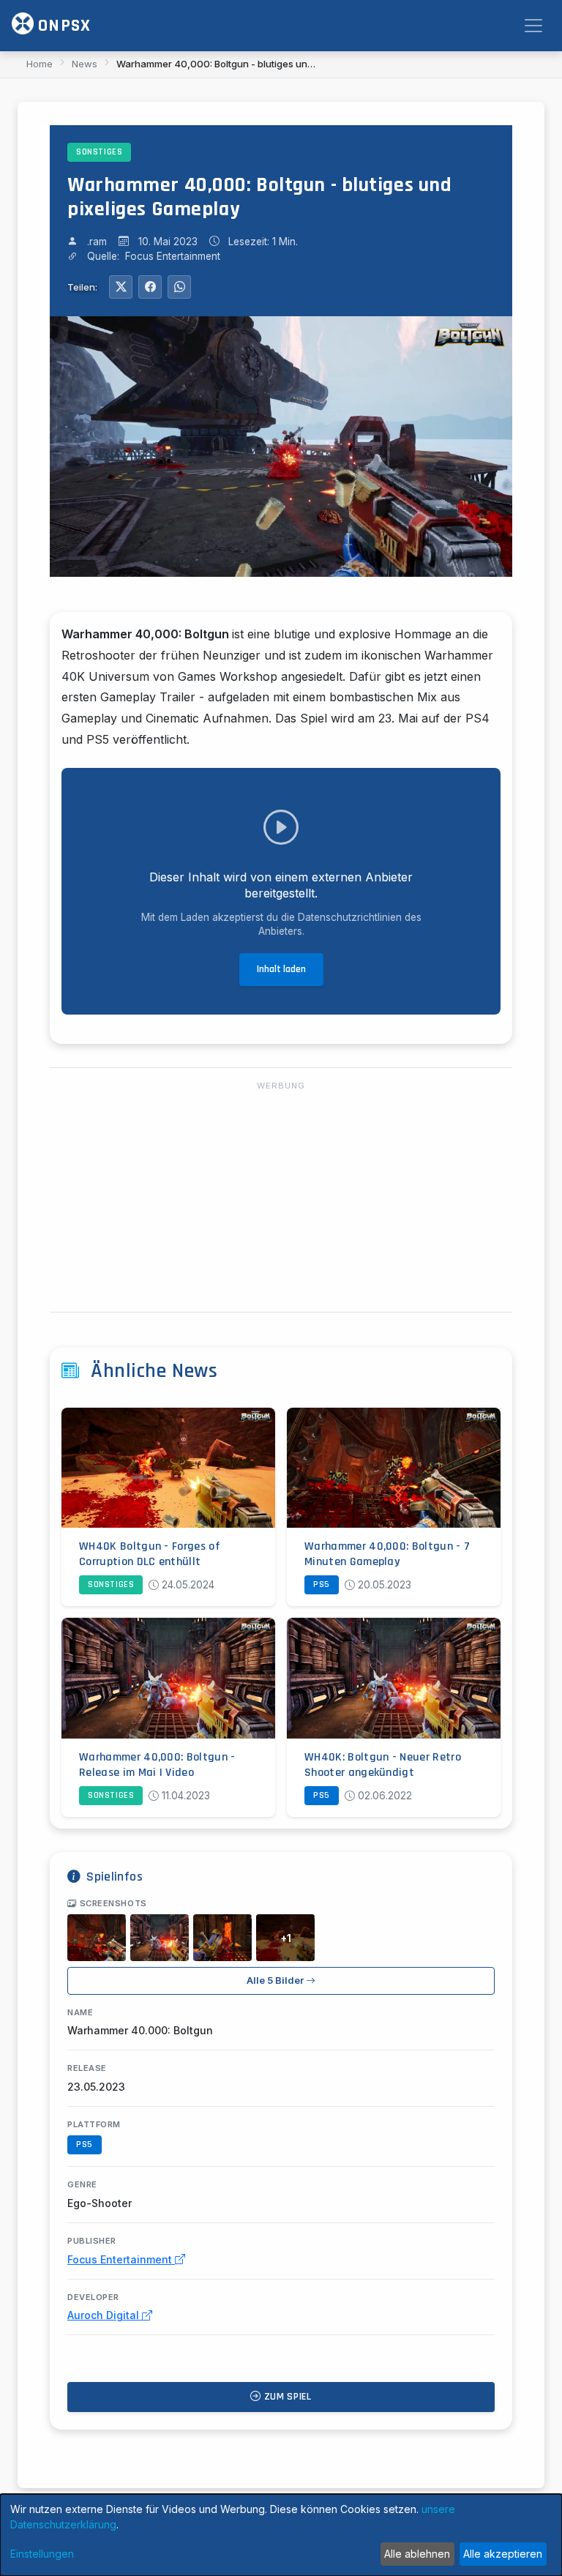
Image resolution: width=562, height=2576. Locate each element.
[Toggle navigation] (533, 26)
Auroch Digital (105, 2315)
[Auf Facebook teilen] (150, 287)
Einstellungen (42, 2554)
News (85, 64)
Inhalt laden (281, 969)
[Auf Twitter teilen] (121, 287)
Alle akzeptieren (503, 2554)
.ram (97, 242)
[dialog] (281, 2535)
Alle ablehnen (417, 2554)
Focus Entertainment (121, 2259)
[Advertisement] (281, 1198)
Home (40, 64)
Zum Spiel (286, 2397)
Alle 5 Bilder (276, 1980)
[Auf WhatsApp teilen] (179, 287)
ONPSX (62, 26)
